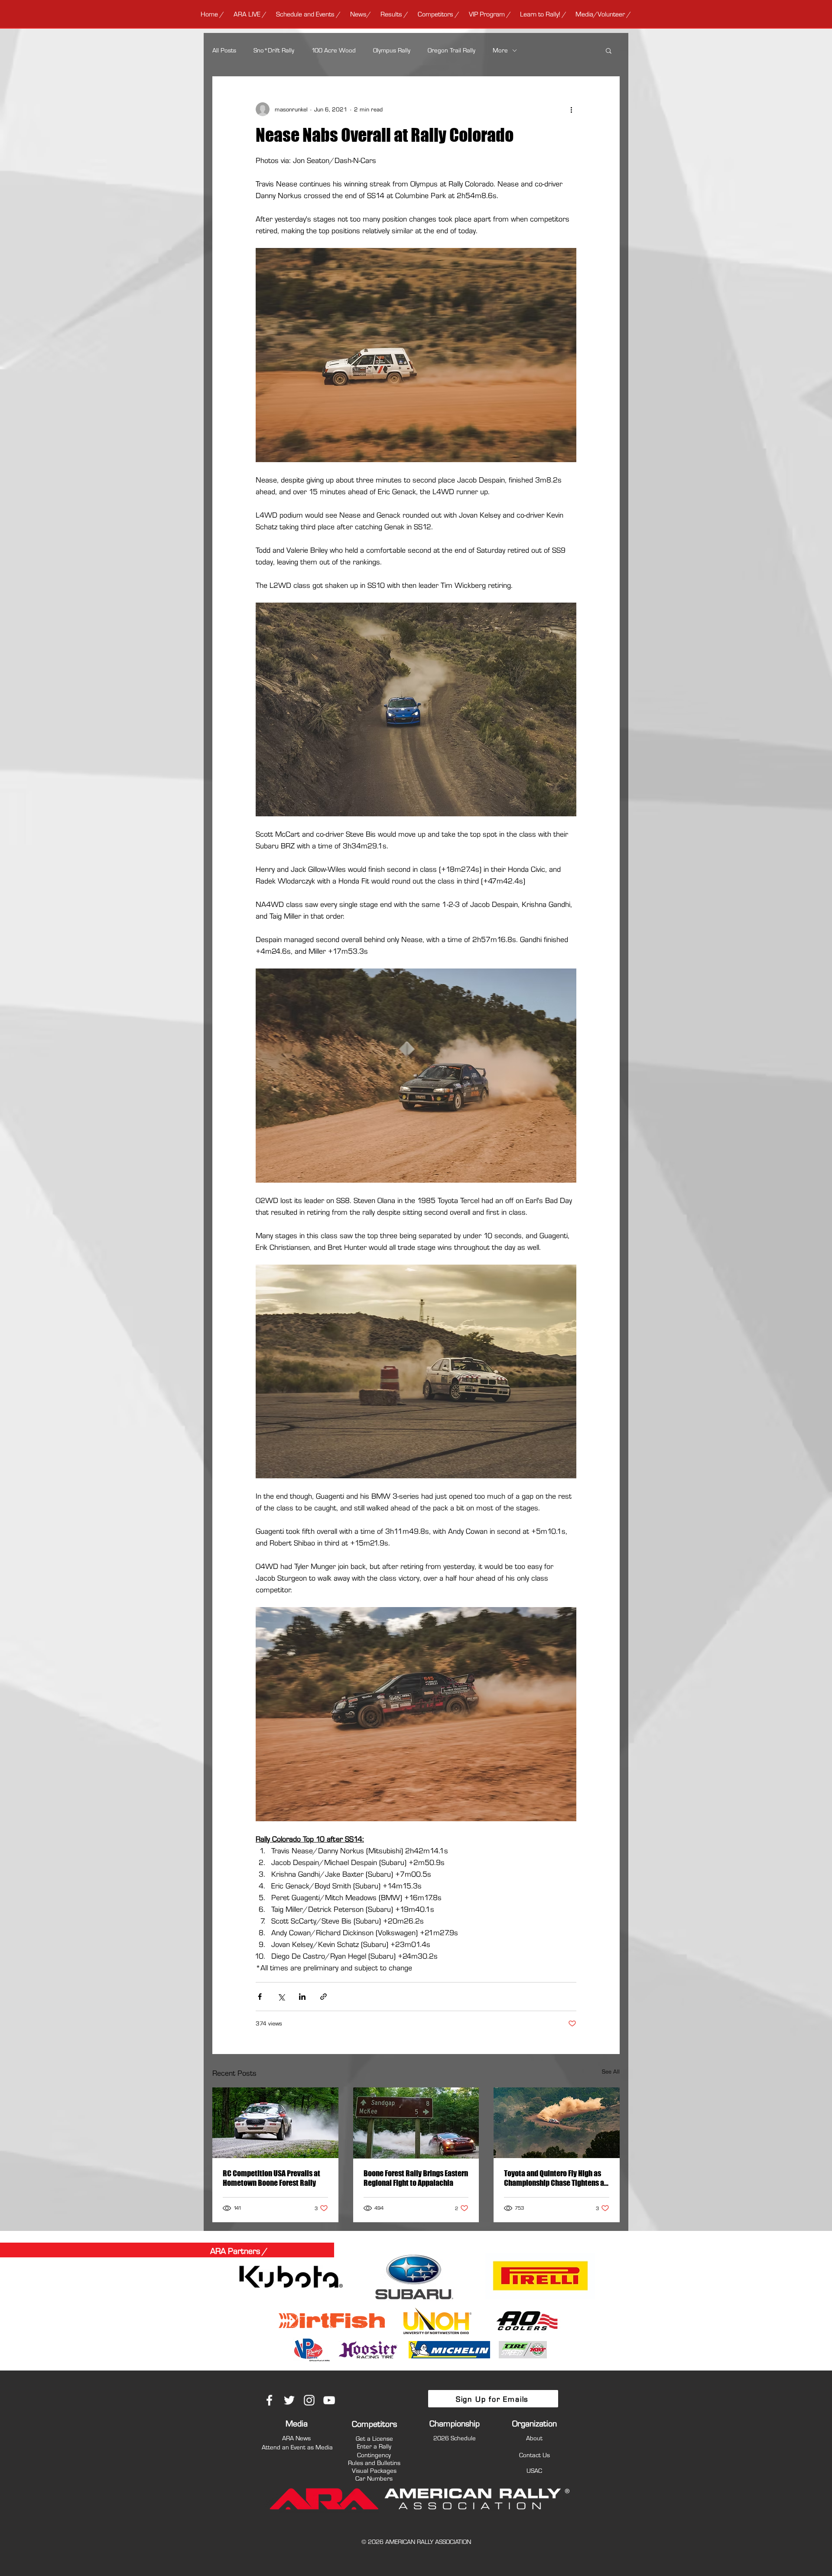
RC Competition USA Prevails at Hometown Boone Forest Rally (271, 2178)
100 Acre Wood (334, 50)
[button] (250, 14)
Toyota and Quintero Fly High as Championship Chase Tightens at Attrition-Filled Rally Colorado (555, 2178)
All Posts (224, 50)
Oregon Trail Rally (452, 50)
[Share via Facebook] (260, 1997)
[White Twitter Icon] (289, 2400)
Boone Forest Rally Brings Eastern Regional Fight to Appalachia (416, 2178)
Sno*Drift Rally (274, 50)
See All (611, 2071)
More (500, 50)
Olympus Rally (392, 50)
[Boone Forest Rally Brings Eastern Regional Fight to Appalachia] (416, 2123)
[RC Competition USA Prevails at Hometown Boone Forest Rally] (275, 2123)
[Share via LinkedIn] (302, 1997)
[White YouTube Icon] (329, 2400)
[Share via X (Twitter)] (281, 1997)
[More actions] (571, 109)
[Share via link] (323, 1997)
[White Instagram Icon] (309, 2400)
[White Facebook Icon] (269, 2400)
